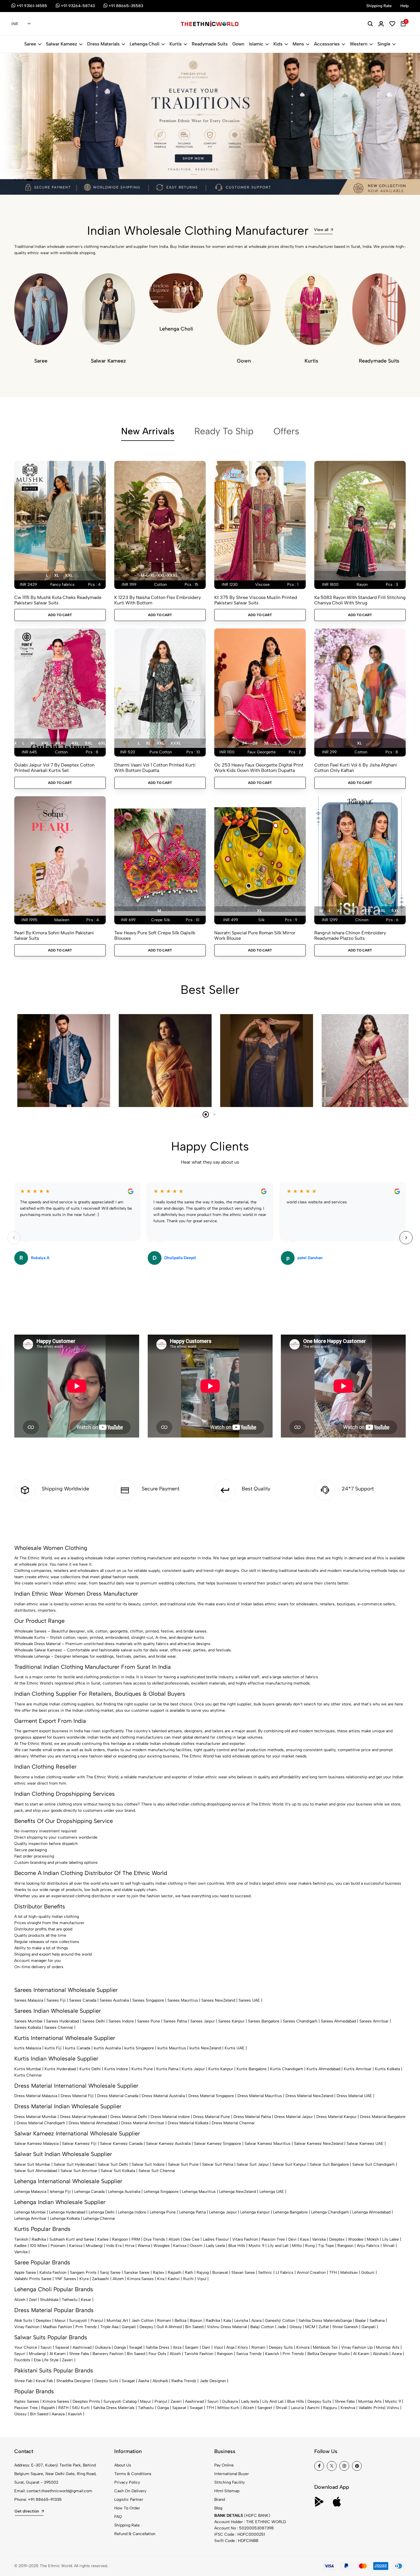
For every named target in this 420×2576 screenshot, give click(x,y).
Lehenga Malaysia (30, 2192)
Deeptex (337, 2239)
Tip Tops (326, 2246)
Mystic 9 (256, 2246)
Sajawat (62, 2347)
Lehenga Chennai (99, 2218)
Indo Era (114, 2246)
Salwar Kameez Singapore (218, 2144)
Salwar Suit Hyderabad (74, 2164)
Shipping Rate (127, 2525)
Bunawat (220, 2273)
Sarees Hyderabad (62, 2021)
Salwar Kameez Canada (121, 2144)
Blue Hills (237, 2246)
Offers (286, 431)
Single (384, 44)
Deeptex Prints (86, 2401)
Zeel (33, 2300)
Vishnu (393, 2408)
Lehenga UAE (272, 2192)
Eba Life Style (46, 2360)
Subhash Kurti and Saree (72, 2239)
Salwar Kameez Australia (168, 2144)
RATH (63, 2408)
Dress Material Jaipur (294, 2117)
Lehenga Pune (163, 2212)
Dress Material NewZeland (309, 2096)
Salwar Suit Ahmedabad (36, 2171)
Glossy (296, 2327)
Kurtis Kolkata (387, 2069)
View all (321, 230)
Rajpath (175, 2273)
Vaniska (319, 2239)
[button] (15, 180)
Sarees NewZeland (218, 2000)
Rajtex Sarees (27, 2401)
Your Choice (26, 2347)
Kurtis (176, 44)
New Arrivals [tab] (148, 431)
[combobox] (21, 24)
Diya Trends (154, 2239)
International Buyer (232, 2474)
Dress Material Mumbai (35, 2117)
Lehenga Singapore (161, 2192)
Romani (164, 2321)
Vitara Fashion (245, 2239)
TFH (333, 2273)
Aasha (144, 2381)
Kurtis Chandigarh (287, 2069)
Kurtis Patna (167, 2069)
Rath (189, 2273)
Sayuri (46, 2347)
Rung (310, 2246)
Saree (30, 44)
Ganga (346, 2321)
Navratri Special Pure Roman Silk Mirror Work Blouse (255, 935)
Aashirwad (82, 2347)
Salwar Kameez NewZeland (319, 2144)
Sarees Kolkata (28, 2027)
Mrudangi (94, 2246)
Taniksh (21, 2239)
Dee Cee (191, 2239)
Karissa (76, 2246)
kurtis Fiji (53, 2048)
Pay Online (224, 2465)
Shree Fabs (79, 2354)
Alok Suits (23, 2321)
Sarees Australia (114, 2000)
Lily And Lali (273, 2401)
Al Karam (58, 2354)
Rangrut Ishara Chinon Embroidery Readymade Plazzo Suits (350, 935)
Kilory (243, 2347)
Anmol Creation (311, 2273)
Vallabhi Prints (371, 2408)
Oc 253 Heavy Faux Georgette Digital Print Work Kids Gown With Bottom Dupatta (259, 768)
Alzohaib (381, 2354)
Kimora (303, 2347)
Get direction (27, 2511)
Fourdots (22, 2360)
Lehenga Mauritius (199, 2192)
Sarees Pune (149, 2021)
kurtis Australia (107, 2048)
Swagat (136, 2347)
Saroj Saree (110, 2273)
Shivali (389, 2246)
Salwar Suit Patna (218, 2164)
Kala (227, 2321)
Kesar (86, 2300)
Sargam (192, 2347)
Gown (238, 44)
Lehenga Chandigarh (330, 2212)
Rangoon (120, 2239)
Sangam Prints (83, 2273)
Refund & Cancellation (135, 2534)
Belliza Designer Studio (329, 2354)
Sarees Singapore (148, 2000)
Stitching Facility (230, 2482)
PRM (136, 2239)
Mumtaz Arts (388, 2347)
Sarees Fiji (56, 2000)
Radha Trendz (184, 2381)
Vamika (21, 2252)
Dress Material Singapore (211, 2096)
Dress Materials (103, 44)
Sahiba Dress (158, 2347)
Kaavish (272, 2354)
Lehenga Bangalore (290, 2212)
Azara (256, 2321)
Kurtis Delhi (90, 2069)
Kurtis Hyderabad (60, 2069)
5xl (89, 743)
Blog (218, 2508)
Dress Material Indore (170, 2117)
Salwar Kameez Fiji (79, 2144)
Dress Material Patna (252, 2117)
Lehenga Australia (124, 2192)
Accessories (327, 44)
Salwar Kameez (62, 44)
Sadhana (377, 2321)
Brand (220, 2500)
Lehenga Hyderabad (67, 2212)
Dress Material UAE (354, 2096)
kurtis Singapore (139, 2048)
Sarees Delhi (94, 2021)
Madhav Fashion (57, 2327)
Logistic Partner (129, 2500)
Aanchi (313, 2408)
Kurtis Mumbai (28, 2069)
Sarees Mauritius (183, 2000)
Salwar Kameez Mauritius (268, 2144)
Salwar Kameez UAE (365, 2144)
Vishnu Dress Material (227, 2327)
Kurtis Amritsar (358, 2069)
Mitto (297, 2246)
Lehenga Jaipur (223, 2212)
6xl (102, 743)
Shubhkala (49, 2300)
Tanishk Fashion (199, 2354)
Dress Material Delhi (129, 2117)
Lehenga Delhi (102, 2212)
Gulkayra (103, 2347)
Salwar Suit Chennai (157, 2171)
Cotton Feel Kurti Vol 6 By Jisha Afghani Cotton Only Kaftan (356, 768)
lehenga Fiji (60, 2192)
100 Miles (39, 2246)
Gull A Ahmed (169, 2327)
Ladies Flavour (216, 2239)
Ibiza (177, 2347)
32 (266, 743)
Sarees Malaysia (29, 2000)
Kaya (304, 2239)
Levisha (241, 2321)
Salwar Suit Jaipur (253, 2164)
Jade (282, 2327)
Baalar (361, 2321)
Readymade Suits (210, 44)
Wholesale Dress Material (37, 1644)
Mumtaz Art (117, 2321)
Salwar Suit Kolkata (118, 2171)
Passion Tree (273, 2239)
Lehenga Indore (132, 2212)
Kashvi (174, 2279)
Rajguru (330, 2408)
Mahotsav (349, 2273)
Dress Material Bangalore (383, 2117)
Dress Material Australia (163, 2096)
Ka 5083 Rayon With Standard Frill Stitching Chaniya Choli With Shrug (360, 600)
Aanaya (58, 2414)
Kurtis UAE (235, 2048)
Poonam (58, 2246)
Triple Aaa (109, 2327)
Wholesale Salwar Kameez (38, 1650)
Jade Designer (213, 2381)
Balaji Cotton (262, 2327)
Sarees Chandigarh (300, 2021)
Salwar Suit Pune (183, 2164)
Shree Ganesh (345, 2327)
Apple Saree (25, 2273)
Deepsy (146, 2327)
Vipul (202, 2279)
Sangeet (265, 2408)
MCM (310, 2327)
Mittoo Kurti (228, 2408)
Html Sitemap (227, 2491)
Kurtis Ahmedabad (323, 2069)
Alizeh (174, 2239)
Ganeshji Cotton (280, 2321)
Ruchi (188, 2279)
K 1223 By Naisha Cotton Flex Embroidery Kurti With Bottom (158, 600)
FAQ (118, 2517)
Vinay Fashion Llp (357, 2347)
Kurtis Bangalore (252, 2069)
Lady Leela (215, 2246)
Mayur (60, 2321)
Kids (278, 44)
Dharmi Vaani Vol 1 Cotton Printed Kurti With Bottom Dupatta (155, 768)
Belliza (180, 2321)
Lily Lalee (391, 2239)
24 (244, 743)
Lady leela (250, 2401)
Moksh (373, 2239)
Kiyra (84, 2279)
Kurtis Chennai (28, 2075)
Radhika (39, 2239)
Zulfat (324, 2327)
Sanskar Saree (137, 2273)
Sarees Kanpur (231, 2021)
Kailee (103, 2239)
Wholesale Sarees (30, 1631)
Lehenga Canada (89, 2192)
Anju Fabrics (368, 2246)
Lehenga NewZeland (238, 2192)
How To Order (127, 2508)
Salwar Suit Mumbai (32, 2164)
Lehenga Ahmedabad (371, 2212)
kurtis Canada (78, 2048)
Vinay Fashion (27, 2327)
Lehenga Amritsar (30, 2218)
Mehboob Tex (325, 2347)
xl (56, 575)
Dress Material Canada (118, 2096)
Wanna (144, 2246)
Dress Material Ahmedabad (93, 2123)
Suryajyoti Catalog (120, 2401)
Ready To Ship (224, 431)
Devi (292, 2239)
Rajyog (203, 2273)
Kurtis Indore (116, 2069)
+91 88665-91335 (45, 2500)
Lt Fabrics (285, 2273)
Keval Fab (44, 2381)
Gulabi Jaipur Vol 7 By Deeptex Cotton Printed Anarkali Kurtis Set (54, 768)
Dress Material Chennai (233, 2123)
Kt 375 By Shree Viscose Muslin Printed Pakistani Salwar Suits (256, 600)
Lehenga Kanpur (255, 2212)
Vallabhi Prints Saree (33, 2279)
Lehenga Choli (145, 44)
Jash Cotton (143, 2321)
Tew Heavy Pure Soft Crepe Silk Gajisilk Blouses (155, 935)
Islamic (256, 44)
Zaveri (68, 2360)
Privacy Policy (127, 2482)
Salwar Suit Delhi (113, 2164)
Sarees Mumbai (28, 2021)
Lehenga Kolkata (65, 2218)
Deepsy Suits (281, 2347)
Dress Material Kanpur (336, 2117)
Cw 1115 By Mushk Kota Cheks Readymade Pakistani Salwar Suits (58, 600)
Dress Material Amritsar (143, 2123)
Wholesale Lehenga (32, 1656)
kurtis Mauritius (172, 2048)
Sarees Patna (175, 2021)
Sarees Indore (121, 2021)
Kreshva (348, 2408)
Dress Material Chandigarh (41, 2123)
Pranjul (97, 2321)
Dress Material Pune (212, 2117)
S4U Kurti (81, 2408)
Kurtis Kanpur (221, 2069)
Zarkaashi (101, 2279)
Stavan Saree (243, 2273)
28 (255, 743)
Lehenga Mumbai (30, 2212)
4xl (75, 743)
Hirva (130, 2246)
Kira (161, 2279)
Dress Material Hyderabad (83, 2117)
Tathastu (70, 2300)
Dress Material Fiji (77, 2096)
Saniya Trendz (249, 2354)
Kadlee (20, 2246)
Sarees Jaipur (203, 2021)
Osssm (196, 2246)
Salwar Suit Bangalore (329, 2164)
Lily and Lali (278, 2246)
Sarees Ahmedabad (338, 2021)
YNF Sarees (65, 2279)
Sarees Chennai (59, 2027)
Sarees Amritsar (374, 2021)
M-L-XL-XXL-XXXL (159, 575)
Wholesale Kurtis (30, 1638)
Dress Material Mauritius (260, 2096)
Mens (298, 44)
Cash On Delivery (130, 2491)
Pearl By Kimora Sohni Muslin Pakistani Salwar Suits (54, 935)
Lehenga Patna (192, 2212)
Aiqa (230, 2347)
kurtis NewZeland (205, 2048)
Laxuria (297, 2408)
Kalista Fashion (53, 2273)
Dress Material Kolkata (188, 2123)
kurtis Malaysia (28, 2048)
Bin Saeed (194, 2327)
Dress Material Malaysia (36, 2096)
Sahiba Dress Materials (319, 2321)
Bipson (196, 2321)
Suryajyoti (78, 2321)
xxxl (60, 743)
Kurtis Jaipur (193, 2069)
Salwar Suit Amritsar (79, 2171)
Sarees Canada (83, 2000)
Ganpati (129, 2327)
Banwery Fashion (108, 2354)
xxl (69, 575)
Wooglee (162, 2246)
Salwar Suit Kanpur (289, 2164)
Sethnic (265, 2273)
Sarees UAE (249, 2000)
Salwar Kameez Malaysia (36, 2144)
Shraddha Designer (74, 2381)
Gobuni (368, 2273)
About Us (123, 2465)
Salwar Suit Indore (148, 2164)
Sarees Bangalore (264, 2021)
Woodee (356, 2239)
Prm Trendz (86, 2327)
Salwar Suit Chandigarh (373, 2164)
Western (359, 44)
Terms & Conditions (133, 2474)
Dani (206, 2347)
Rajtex (159, 2273)
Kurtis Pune (142, 2069)
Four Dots (157, 2354)
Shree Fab (23, 2381)
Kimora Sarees (140, 2279)
